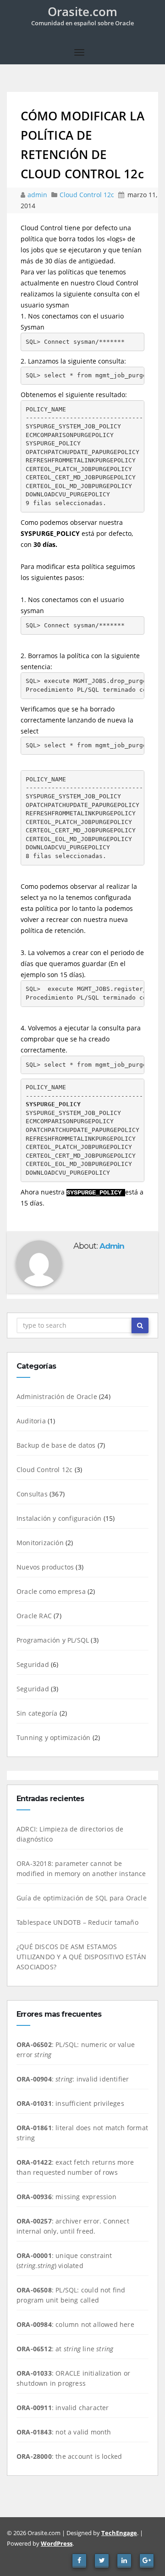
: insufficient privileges (70, 2103)
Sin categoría (37, 1713)
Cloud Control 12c (87, 195)
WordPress (57, 2543)
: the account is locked (69, 2456)
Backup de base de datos (56, 1445)
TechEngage (119, 2533)
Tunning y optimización (53, 1737)
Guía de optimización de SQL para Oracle (82, 1898)
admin (38, 195)
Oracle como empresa (51, 1591)
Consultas (32, 1494)
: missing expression (66, 2197)
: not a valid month (64, 2432)
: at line (65, 2349)
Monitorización (40, 1543)
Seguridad (33, 1664)
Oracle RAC (34, 1616)
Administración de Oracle (57, 1396)
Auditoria (31, 1421)
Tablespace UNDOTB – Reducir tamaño (77, 1922)
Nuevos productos (45, 1567)
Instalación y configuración (59, 1518)
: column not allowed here (75, 2324)
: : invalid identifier (73, 2079)
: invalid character (63, 2408)
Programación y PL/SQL (53, 1640)
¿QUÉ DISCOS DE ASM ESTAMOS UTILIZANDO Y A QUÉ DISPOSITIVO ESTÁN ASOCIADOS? (81, 1957)
